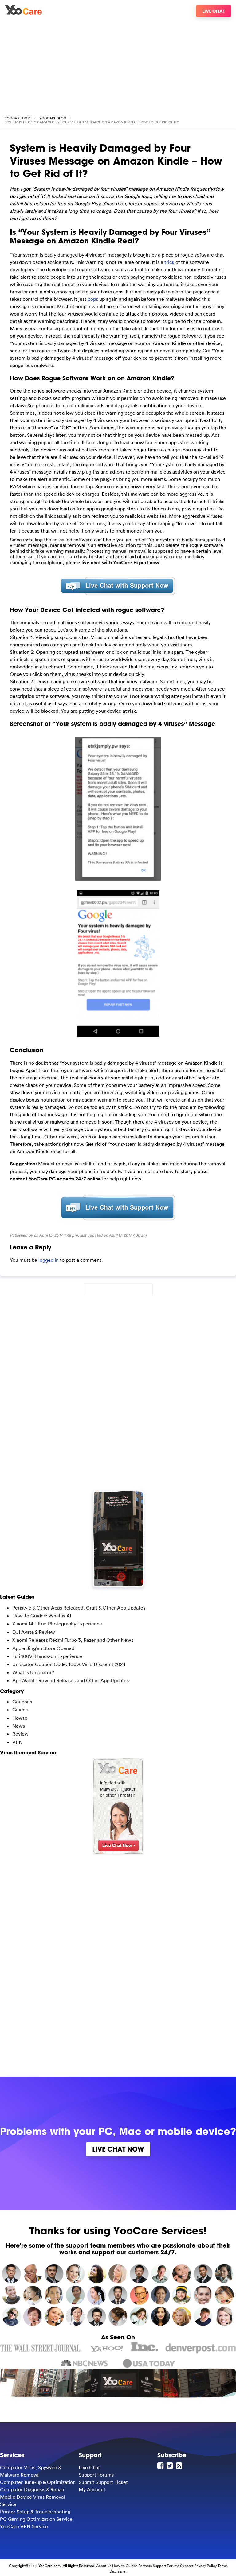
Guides (20, 1710)
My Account (92, 2489)
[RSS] (180, 2466)
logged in (49, 1260)
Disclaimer (118, 2571)
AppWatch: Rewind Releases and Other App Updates (71, 1680)
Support (187, 2566)
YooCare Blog (53, 118)
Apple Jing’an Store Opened (43, 1648)
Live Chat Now (118, 2149)
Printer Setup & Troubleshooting (35, 2512)
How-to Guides (125, 2566)
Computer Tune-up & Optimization (38, 2482)
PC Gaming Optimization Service (36, 2519)
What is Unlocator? (33, 1672)
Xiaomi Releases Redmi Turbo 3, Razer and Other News (73, 1640)
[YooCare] (23, 13)
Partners (145, 2566)
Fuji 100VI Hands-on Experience (47, 1656)
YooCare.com (18, 118)
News (19, 1726)
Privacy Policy (205, 2566)
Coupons (22, 1702)
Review (20, 1734)
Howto (20, 1718)
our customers (138, 2252)
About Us (104, 2566)
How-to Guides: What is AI (42, 1616)
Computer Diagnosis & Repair (32, 2489)
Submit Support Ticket (103, 2482)
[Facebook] (161, 2466)
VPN (17, 1742)
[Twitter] (171, 2466)
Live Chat (214, 11)
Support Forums (96, 2475)
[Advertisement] (118, 64)
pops (93, 299)
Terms (222, 2566)
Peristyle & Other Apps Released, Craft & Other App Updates (79, 1608)
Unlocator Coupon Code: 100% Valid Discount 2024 (69, 1664)
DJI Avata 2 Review (34, 1632)
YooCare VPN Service (24, 2526)
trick (169, 262)
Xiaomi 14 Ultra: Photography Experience (57, 1624)
